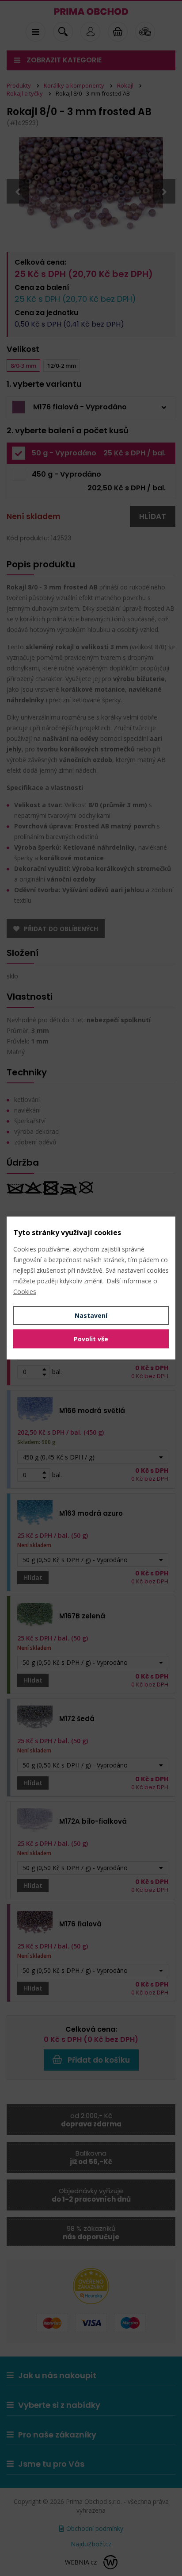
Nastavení (91, 1315)
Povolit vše (91, 1339)
